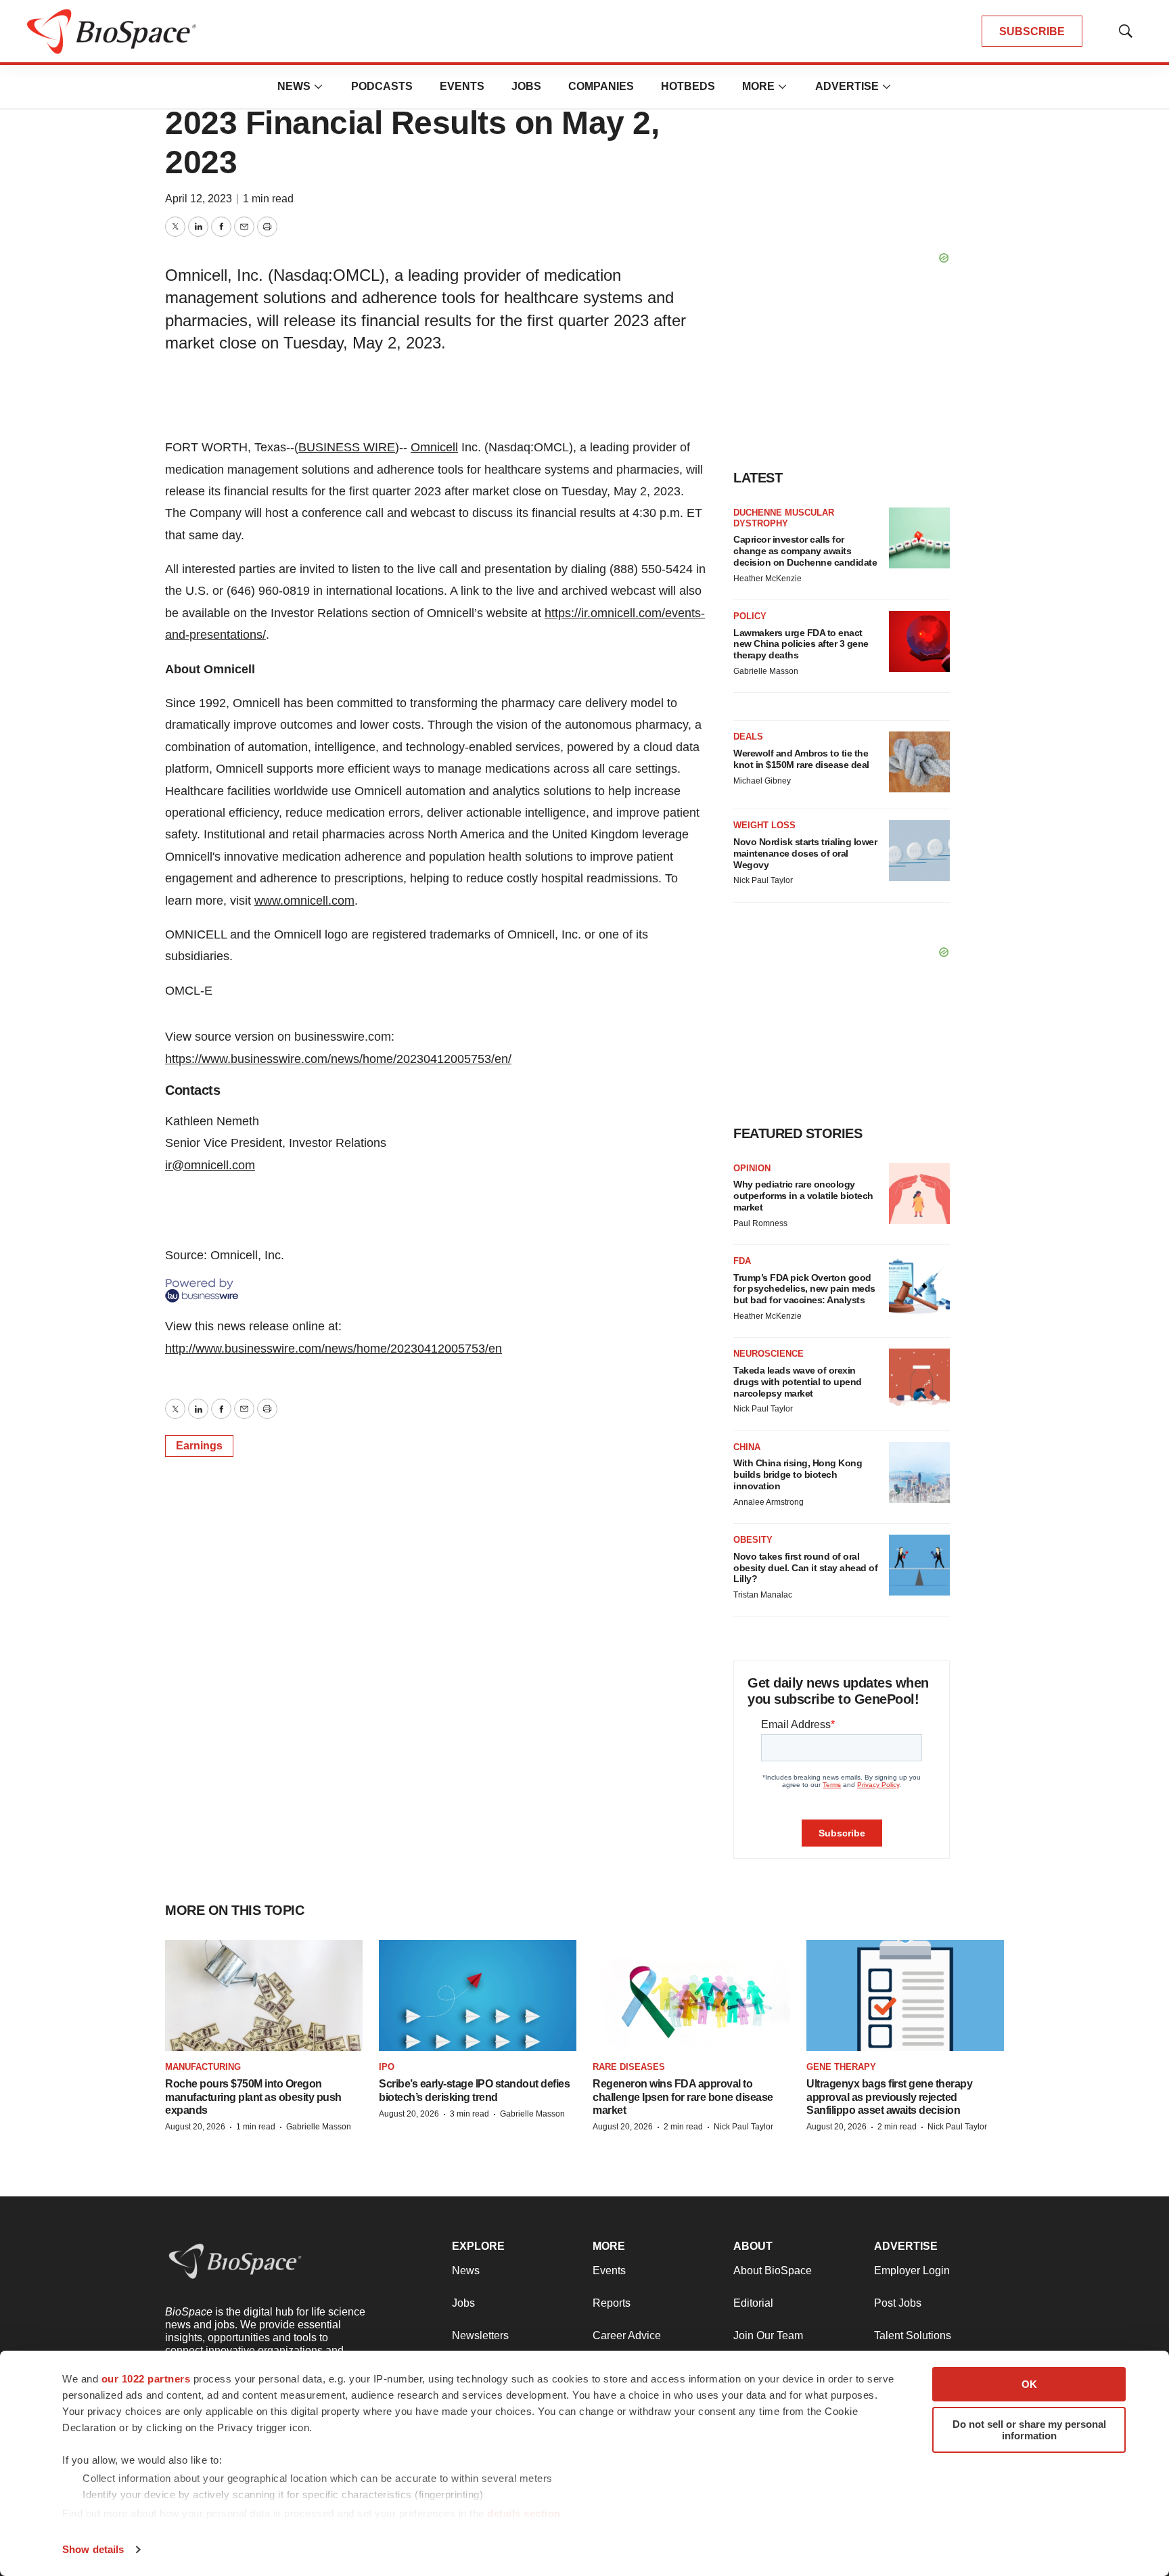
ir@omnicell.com (210, 1165)
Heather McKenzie (767, 579)
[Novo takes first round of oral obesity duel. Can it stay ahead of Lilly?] (919, 1565)
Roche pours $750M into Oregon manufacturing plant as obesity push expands (253, 2097)
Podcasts (382, 86)
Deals (748, 737)
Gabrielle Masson (766, 671)
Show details (93, 2549)
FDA (742, 1261)
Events (462, 86)
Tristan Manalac (763, 1595)
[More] (319, 87)
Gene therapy (841, 2067)
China (747, 1447)
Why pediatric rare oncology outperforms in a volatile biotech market (803, 1196)
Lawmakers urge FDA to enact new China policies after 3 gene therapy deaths (801, 644)
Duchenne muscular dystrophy (784, 518)
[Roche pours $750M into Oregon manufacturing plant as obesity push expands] (264, 1995)
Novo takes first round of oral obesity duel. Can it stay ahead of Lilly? (805, 1568)
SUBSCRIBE (1032, 31)
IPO (387, 2067)
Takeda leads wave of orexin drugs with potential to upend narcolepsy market (798, 1382)
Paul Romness (760, 1223)
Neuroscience (769, 1354)
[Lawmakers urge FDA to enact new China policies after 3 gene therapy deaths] (919, 641)
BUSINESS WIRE (347, 447)
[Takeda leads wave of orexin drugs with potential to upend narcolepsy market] (919, 1379)
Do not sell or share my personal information (1029, 2430)
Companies (601, 86)
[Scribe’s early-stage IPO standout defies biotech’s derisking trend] (478, 1995)
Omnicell (434, 447)
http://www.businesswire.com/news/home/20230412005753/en (334, 1349)
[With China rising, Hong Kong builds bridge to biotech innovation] (919, 1472)
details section (524, 2513)
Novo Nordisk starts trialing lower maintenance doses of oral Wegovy (805, 853)
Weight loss (764, 825)
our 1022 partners (146, 2379)
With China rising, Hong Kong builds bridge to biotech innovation (798, 1474)
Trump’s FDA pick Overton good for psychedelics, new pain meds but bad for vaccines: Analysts (804, 1289)
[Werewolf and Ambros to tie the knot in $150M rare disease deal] (919, 762)
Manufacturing (203, 2067)
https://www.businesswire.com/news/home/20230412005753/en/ (338, 1059)
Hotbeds (688, 86)
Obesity (753, 1540)
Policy (750, 616)
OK (1029, 2384)
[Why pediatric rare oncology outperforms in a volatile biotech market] (919, 1194)
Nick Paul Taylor (763, 880)
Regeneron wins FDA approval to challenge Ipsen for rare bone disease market (683, 2097)
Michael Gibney (762, 781)
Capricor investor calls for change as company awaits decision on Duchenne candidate (805, 551)
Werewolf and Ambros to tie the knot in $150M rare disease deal (801, 759)
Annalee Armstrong (769, 1502)
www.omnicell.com (304, 901)
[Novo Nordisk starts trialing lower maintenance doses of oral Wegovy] (919, 851)
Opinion (752, 1168)
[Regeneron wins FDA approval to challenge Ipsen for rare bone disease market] (691, 1995)
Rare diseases (629, 2067)
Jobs (526, 86)
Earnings (199, 1446)
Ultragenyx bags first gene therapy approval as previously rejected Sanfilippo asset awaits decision (889, 2097)
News (294, 86)
